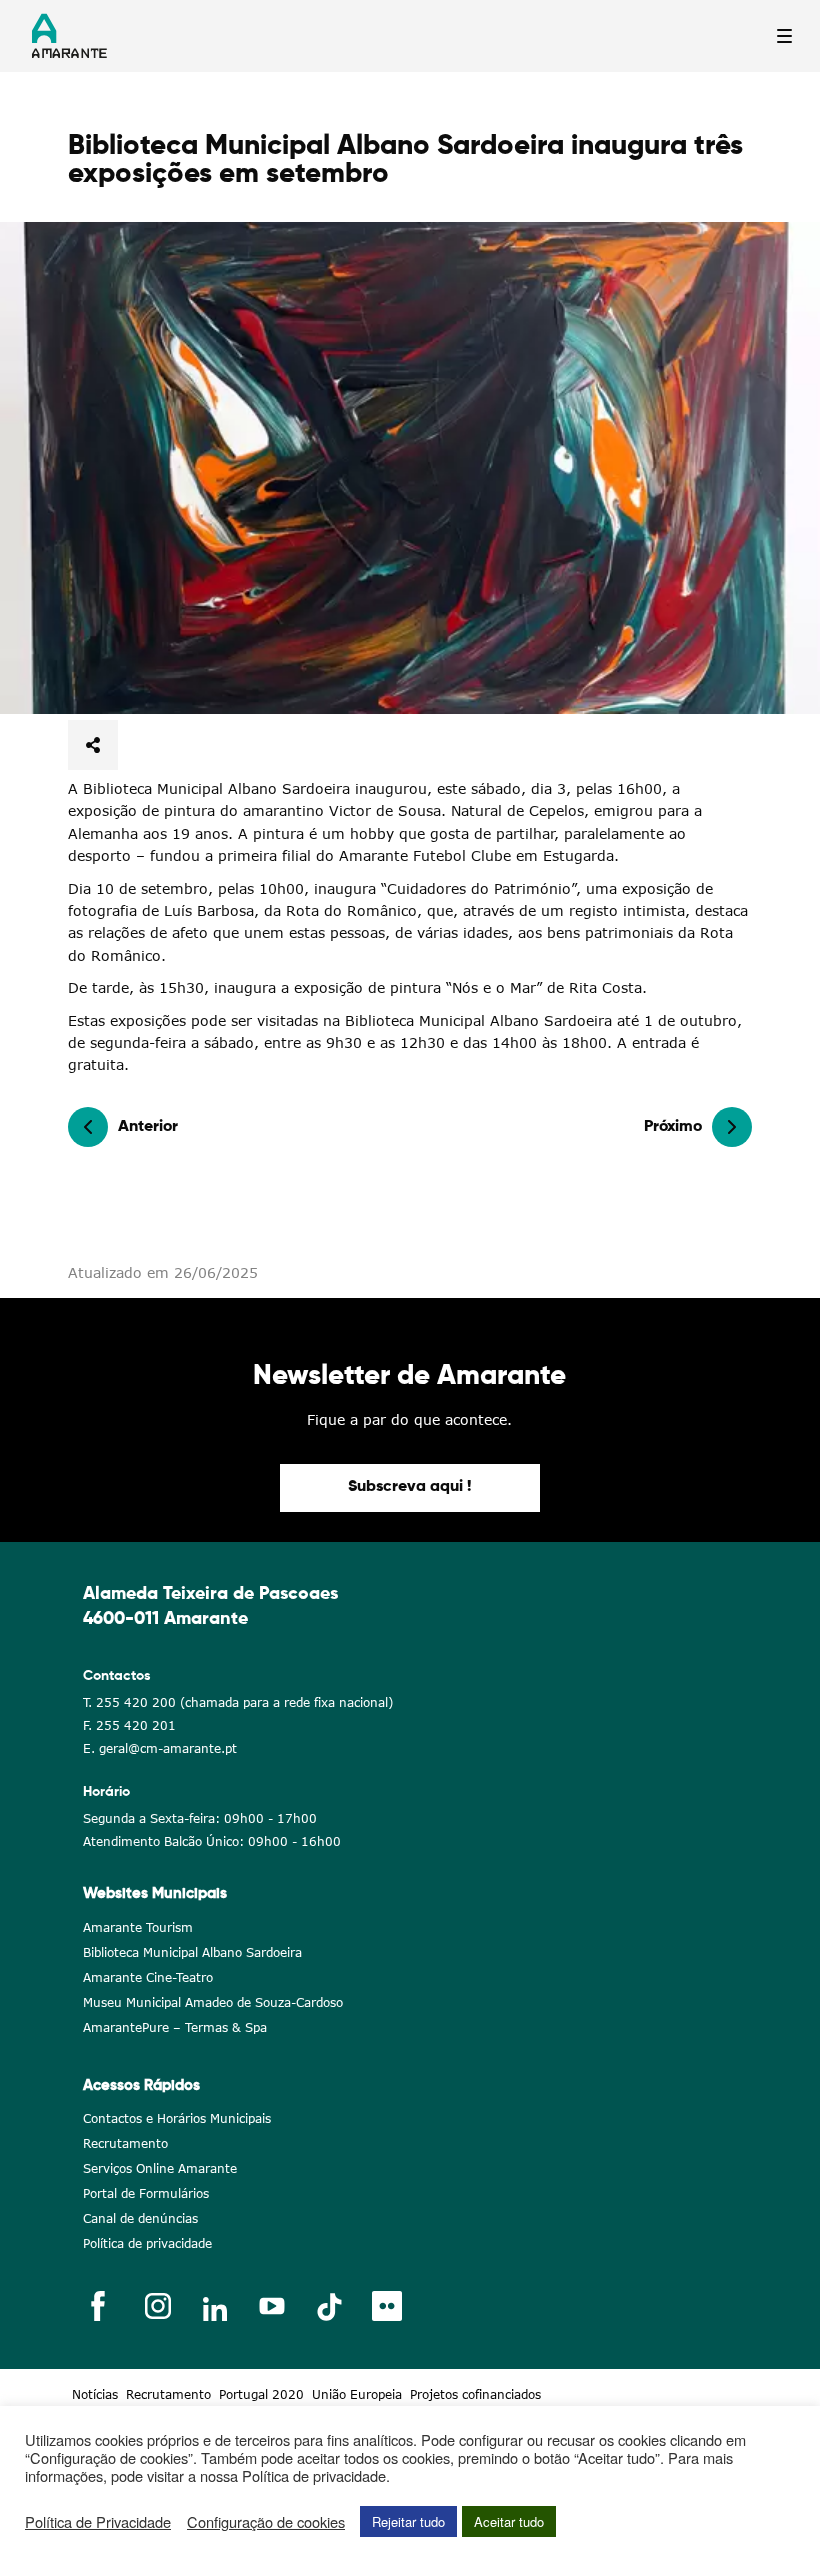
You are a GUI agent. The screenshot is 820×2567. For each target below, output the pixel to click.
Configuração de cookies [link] (266, 2522)
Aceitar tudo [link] (509, 2521)
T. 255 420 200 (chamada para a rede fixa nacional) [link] (238, 1702)
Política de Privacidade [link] (98, 2522)
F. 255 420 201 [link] (129, 1725)
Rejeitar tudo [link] (408, 2521)
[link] (410, 468)
